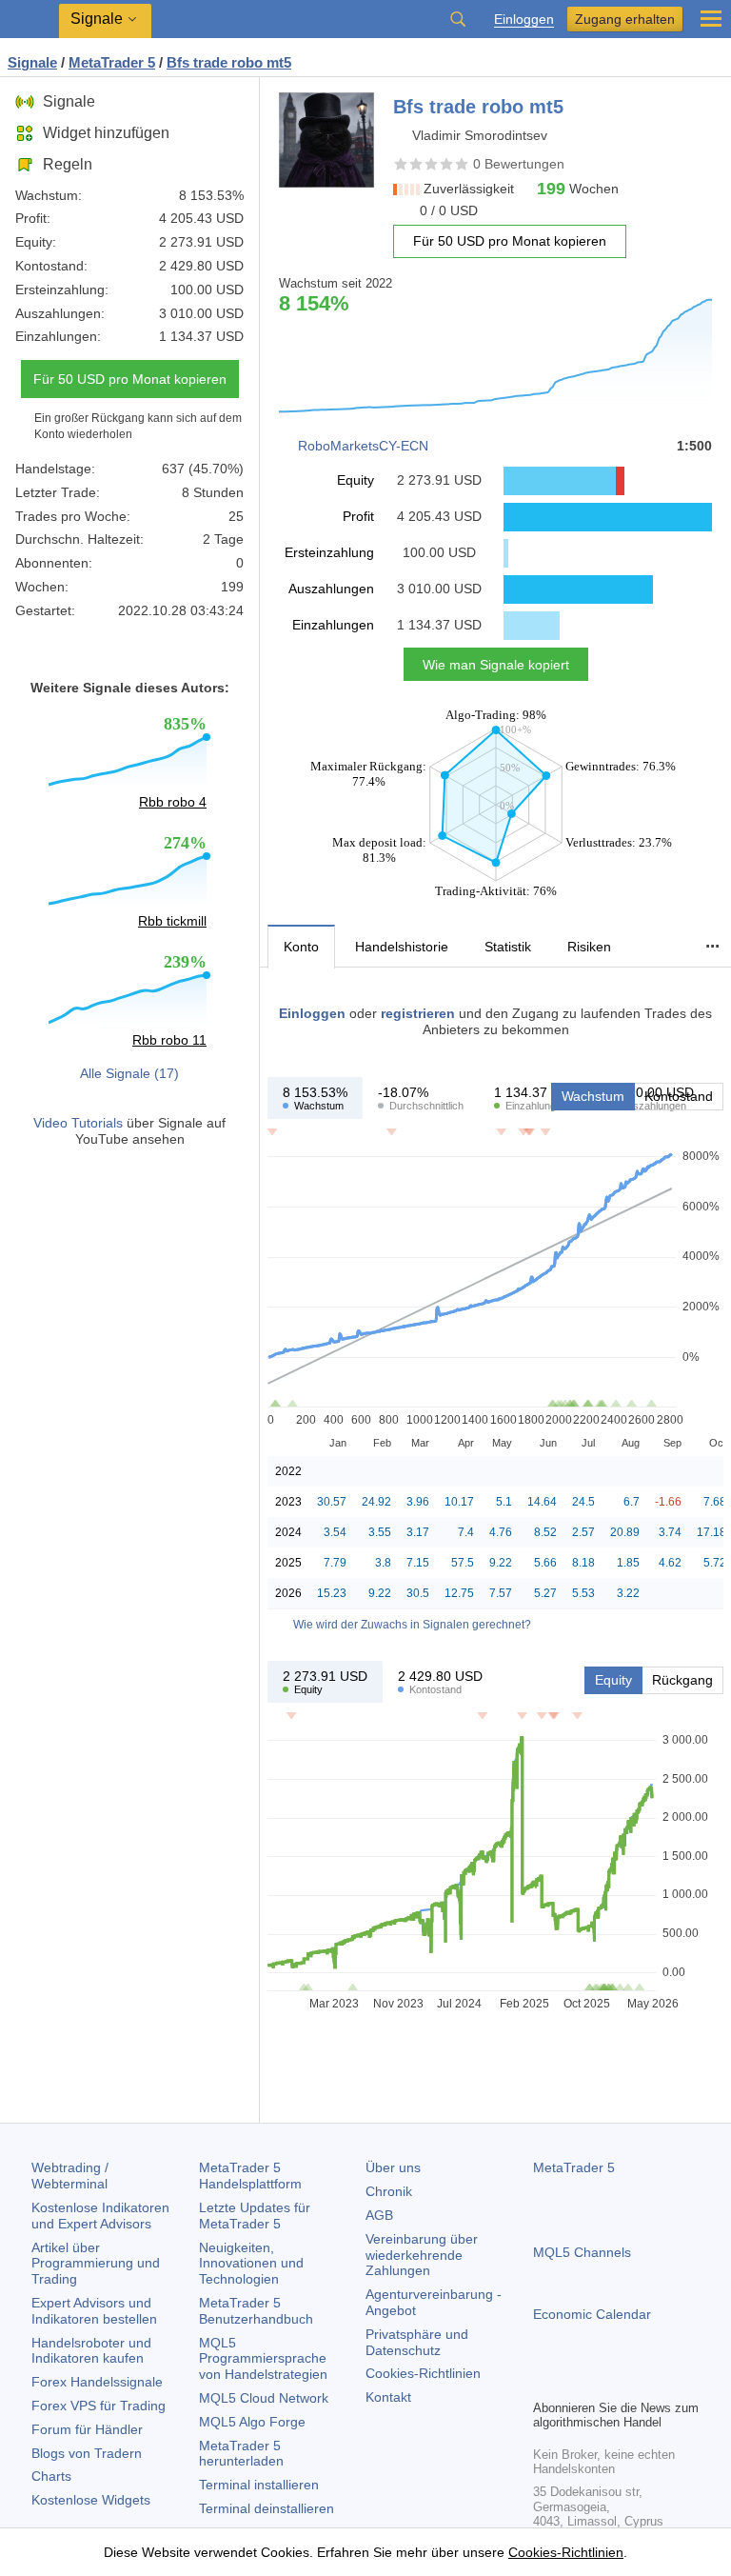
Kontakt (388, 2397)
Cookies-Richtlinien (423, 2373)
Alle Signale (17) (129, 1073)
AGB (379, 2215)
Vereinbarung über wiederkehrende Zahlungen (422, 2255)
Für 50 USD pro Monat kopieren (130, 379)
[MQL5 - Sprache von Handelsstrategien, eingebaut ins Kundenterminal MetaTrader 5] (30, 20)
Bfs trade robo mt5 (229, 62)
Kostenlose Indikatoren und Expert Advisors (100, 2216)
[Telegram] (575, 2382)
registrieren (418, 1013)
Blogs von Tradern (87, 2453)
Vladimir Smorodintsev (480, 135)
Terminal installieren (259, 2485)
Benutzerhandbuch (256, 2311)
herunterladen (241, 2454)
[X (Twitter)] (605, 2382)
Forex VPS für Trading (99, 2406)
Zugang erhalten (625, 19)
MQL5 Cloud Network (264, 2398)
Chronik (389, 2191)
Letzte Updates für (255, 2216)
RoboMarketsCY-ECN (363, 446)
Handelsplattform (250, 2176)
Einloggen (524, 20)
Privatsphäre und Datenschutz (417, 2342)
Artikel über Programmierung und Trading (96, 2264)
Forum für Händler (87, 2429)
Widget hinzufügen (106, 133)
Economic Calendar (592, 2314)
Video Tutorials (78, 1123)
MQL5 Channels (582, 2252)
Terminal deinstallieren (267, 2508)
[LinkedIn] (666, 2382)
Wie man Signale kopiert (496, 665)
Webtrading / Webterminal (70, 2176)
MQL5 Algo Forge (252, 2422)
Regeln (68, 164)
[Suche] (458, 19)
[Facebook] (544, 2382)
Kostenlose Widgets (91, 2500)
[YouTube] (636, 2382)
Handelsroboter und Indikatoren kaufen (91, 2351)
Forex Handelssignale (97, 2382)
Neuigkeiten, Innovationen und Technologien (251, 2264)
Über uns (393, 2167)
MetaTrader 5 (574, 2167)
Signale (69, 101)
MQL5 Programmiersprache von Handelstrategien (263, 2359)
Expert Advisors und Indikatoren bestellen (94, 2311)
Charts (51, 2476)
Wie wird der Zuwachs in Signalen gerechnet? (412, 1625)
